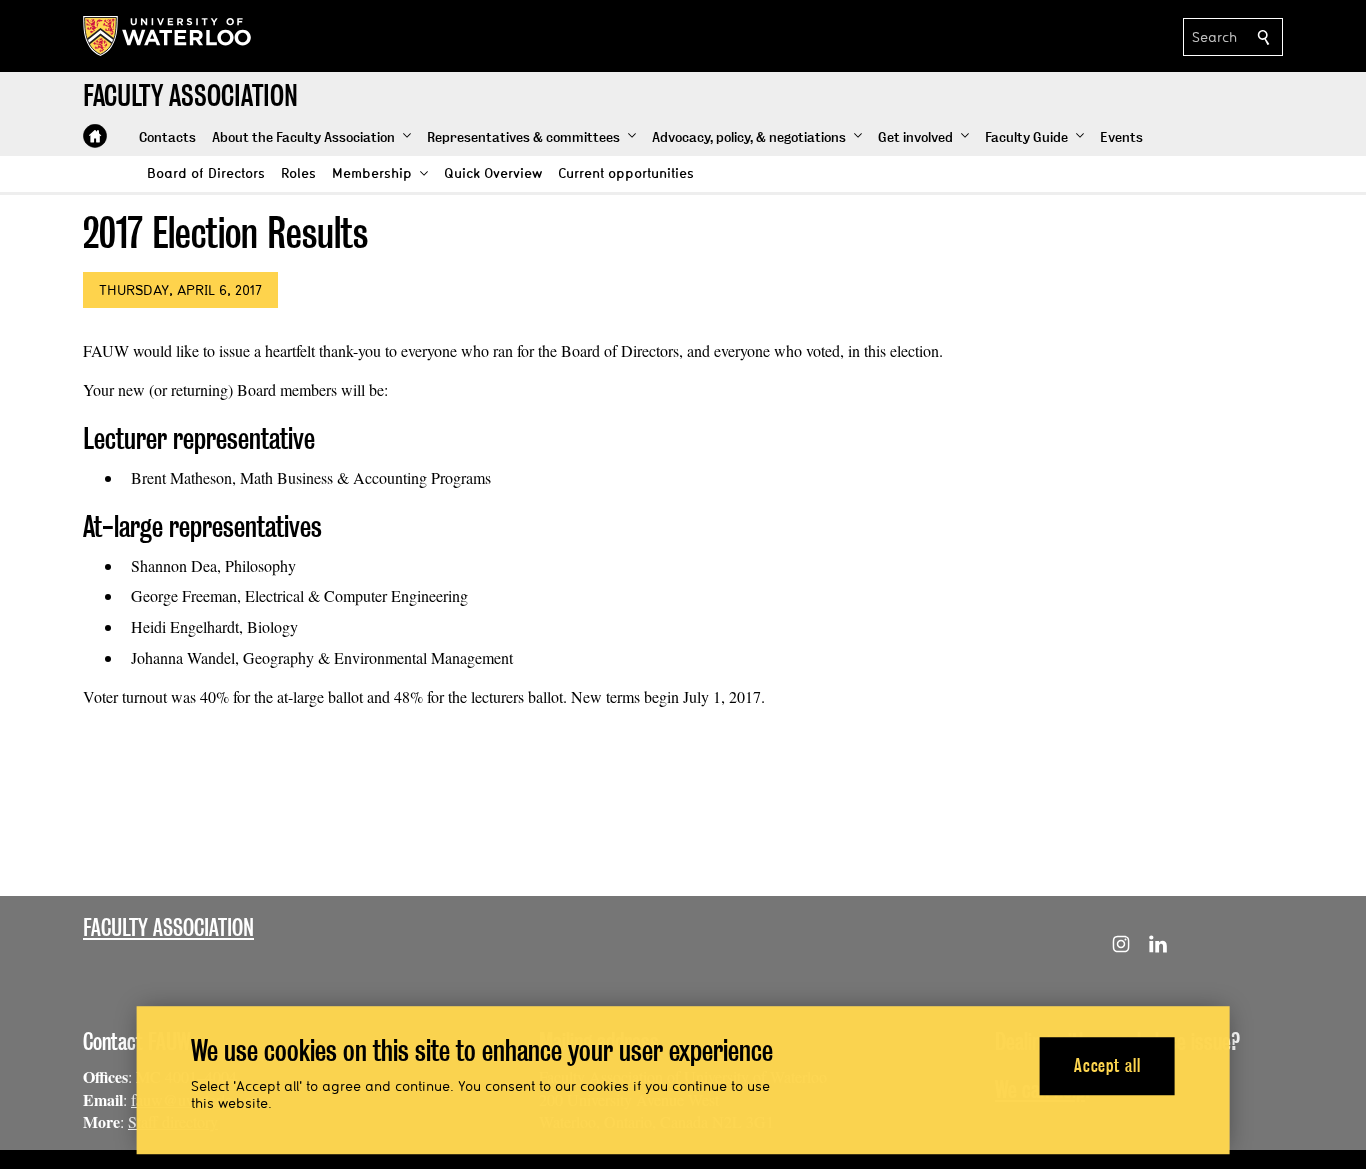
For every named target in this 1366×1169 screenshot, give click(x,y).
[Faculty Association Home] (95, 136)
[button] (311, 138)
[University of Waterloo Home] (168, 36)
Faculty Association (168, 927)
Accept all (1107, 1065)
